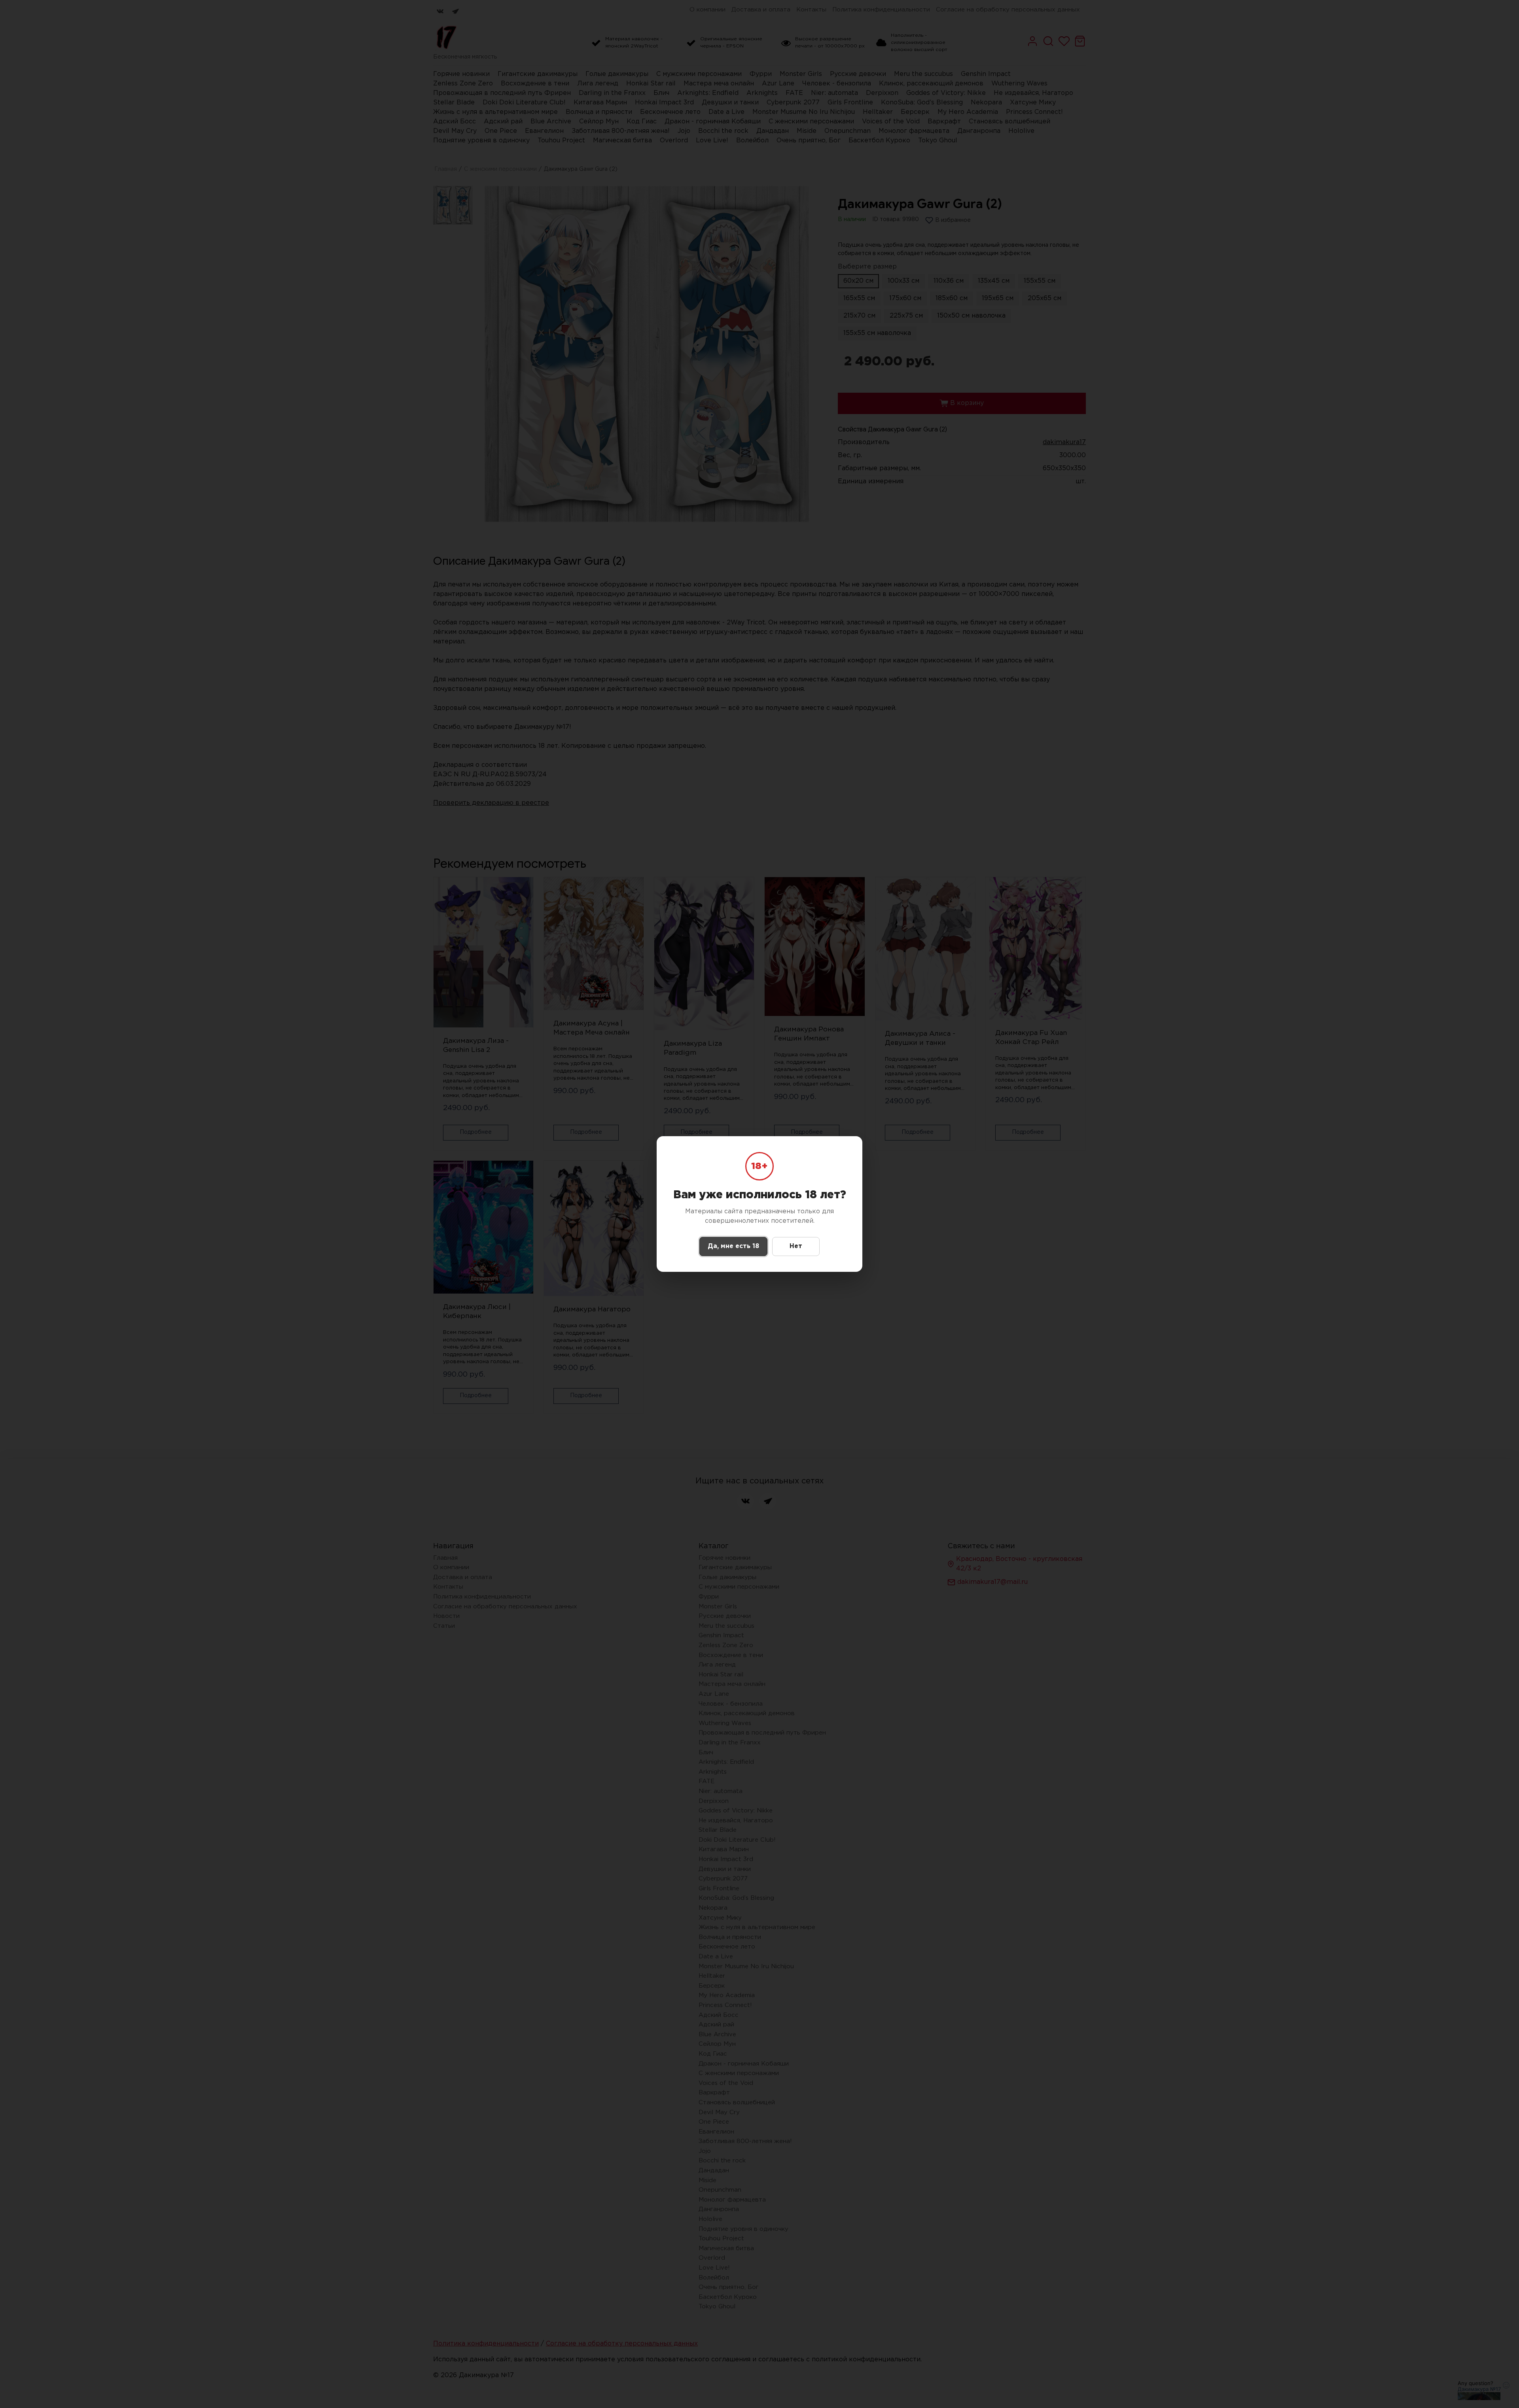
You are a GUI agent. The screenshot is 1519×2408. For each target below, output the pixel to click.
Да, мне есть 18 (733, 1246)
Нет (796, 1246)
